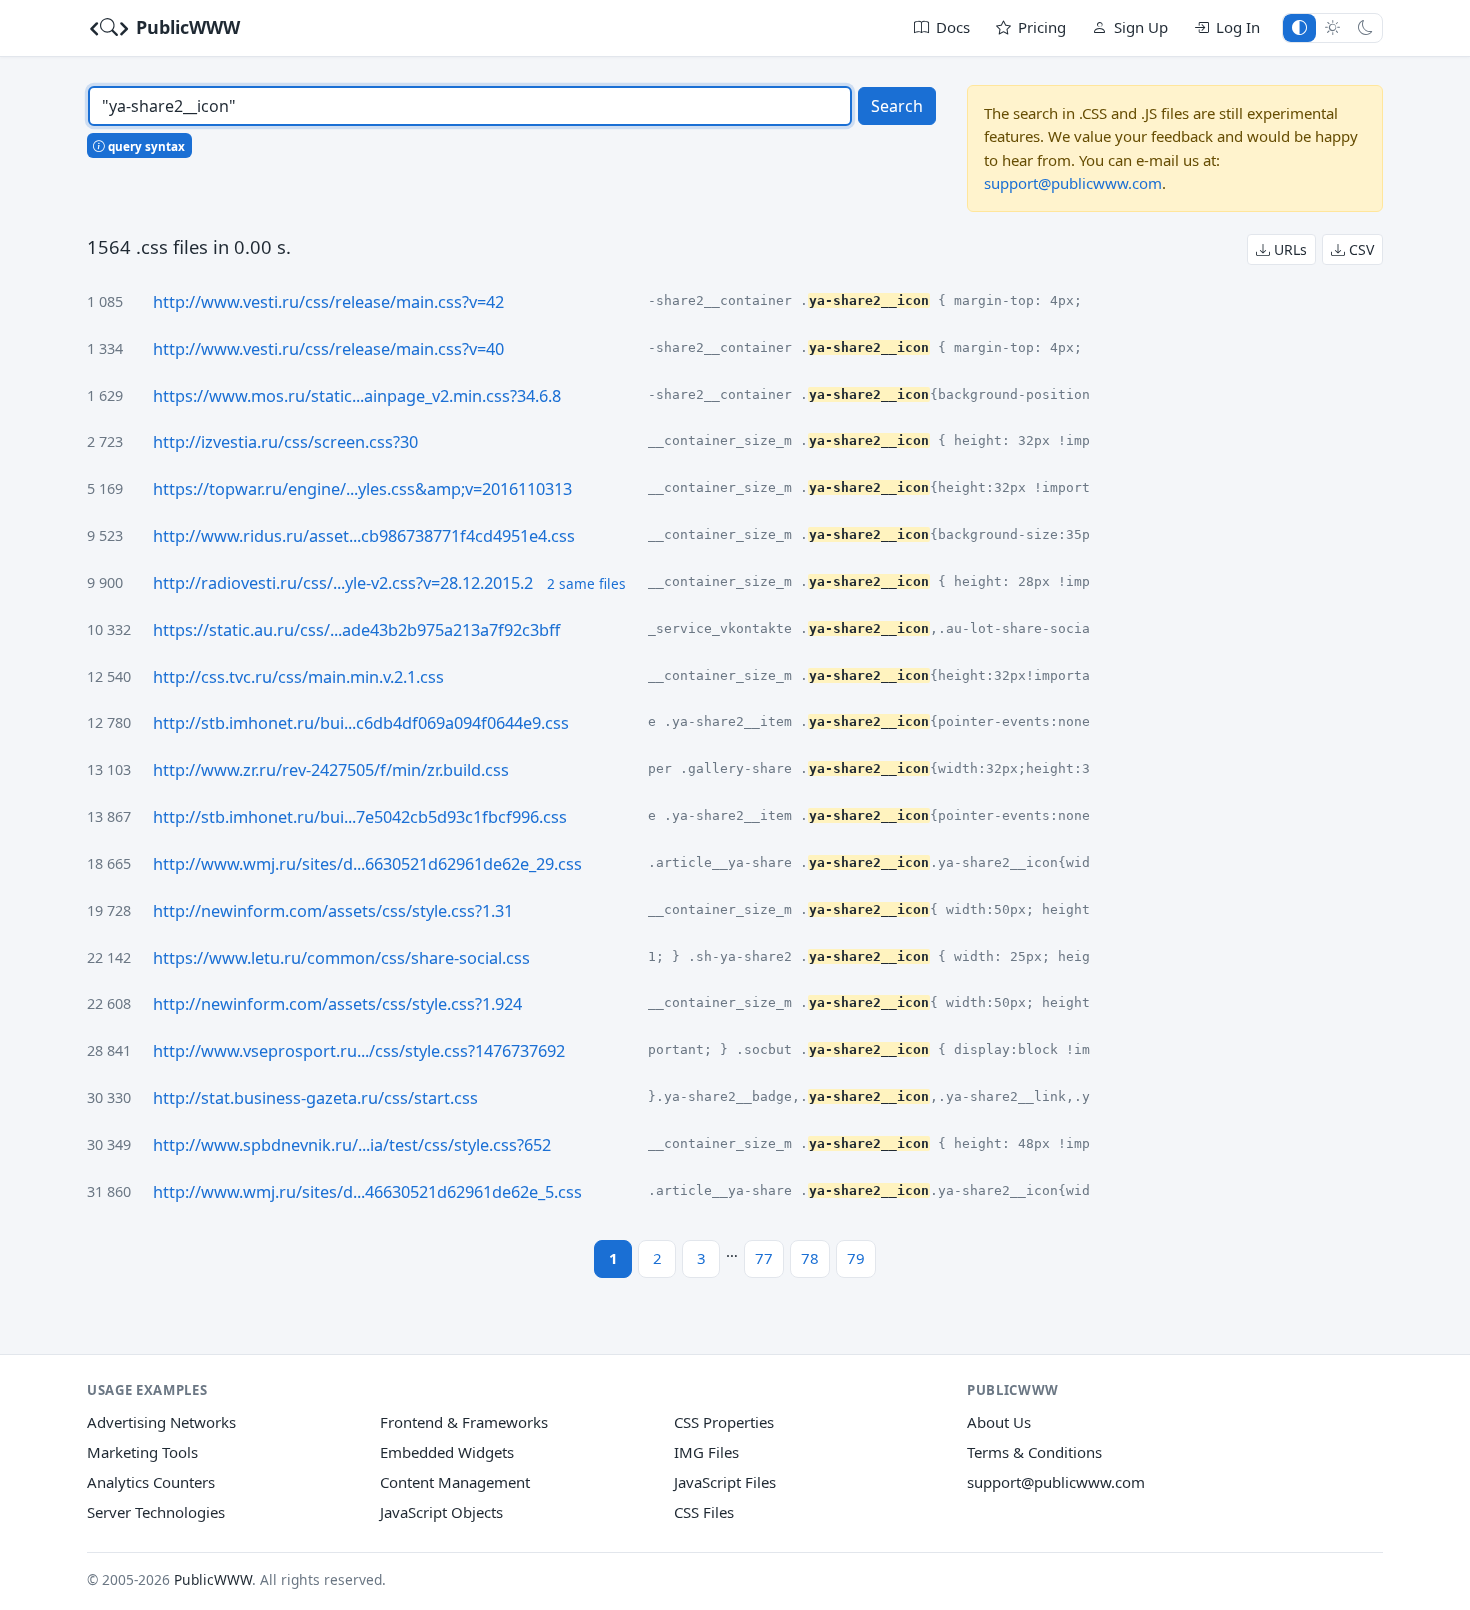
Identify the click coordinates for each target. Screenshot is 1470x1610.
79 (856, 1258)
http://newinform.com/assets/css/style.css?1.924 (337, 1004)
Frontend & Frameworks (464, 1422)
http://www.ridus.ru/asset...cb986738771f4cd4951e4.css (364, 536)
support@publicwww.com (1073, 183)
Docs (953, 27)
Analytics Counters (151, 1482)
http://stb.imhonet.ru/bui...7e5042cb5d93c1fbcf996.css (360, 817)
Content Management (455, 1482)
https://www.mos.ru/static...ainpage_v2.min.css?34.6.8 (357, 396)
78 (810, 1258)
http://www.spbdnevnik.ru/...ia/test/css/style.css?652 (352, 1145)
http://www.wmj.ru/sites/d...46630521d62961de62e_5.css (367, 1192)
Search (897, 106)
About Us (999, 1422)
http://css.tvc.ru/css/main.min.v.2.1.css (298, 677)
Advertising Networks (161, 1422)
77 (764, 1258)
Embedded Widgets (447, 1452)
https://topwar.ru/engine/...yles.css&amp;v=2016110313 (362, 489)
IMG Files (706, 1452)
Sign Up (1141, 27)
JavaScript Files (725, 1482)
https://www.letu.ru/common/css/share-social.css (341, 958)
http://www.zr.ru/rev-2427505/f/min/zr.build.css (331, 770)
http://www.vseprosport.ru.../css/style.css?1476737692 (359, 1051)
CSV (1359, 249)
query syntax (145, 146)
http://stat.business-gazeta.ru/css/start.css (315, 1098)
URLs (1288, 249)
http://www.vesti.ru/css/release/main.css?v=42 (328, 302)
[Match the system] (1299, 27)
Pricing (1042, 27)
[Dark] (1365, 27)
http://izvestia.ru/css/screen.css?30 (285, 442)
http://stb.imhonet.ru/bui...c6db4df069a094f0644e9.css (361, 723)
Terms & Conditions (1034, 1452)
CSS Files (704, 1512)
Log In (1238, 27)
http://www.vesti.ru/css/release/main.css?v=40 (328, 349)
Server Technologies (156, 1512)
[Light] (1332, 27)
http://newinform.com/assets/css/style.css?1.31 (333, 911)
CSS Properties (724, 1422)
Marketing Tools (142, 1452)
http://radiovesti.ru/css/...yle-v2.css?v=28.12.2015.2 (343, 583)
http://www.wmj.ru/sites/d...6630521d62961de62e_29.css (367, 864)
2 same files (586, 583)
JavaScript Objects (441, 1512)
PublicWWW (185, 27)
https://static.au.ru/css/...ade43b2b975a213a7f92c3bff (356, 630)
